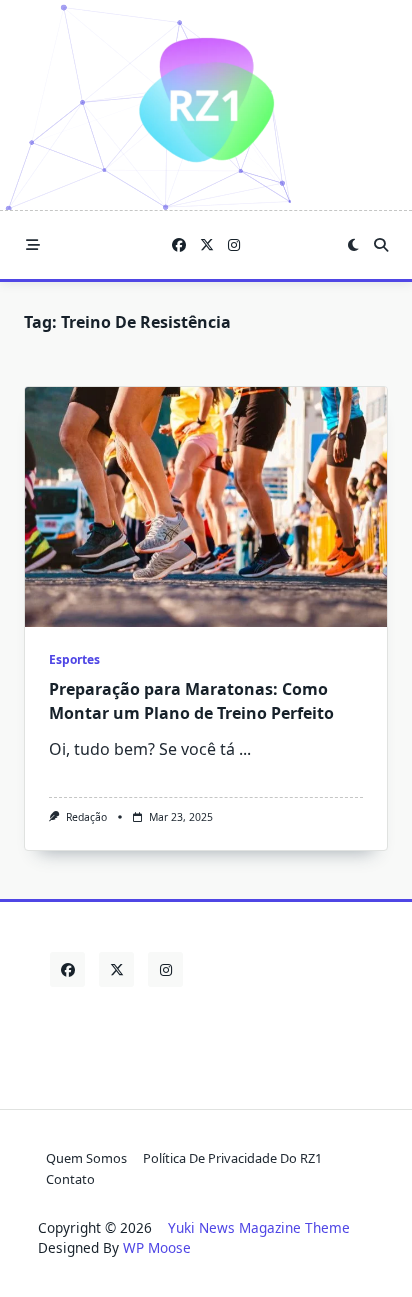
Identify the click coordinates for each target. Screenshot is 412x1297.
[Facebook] (179, 245)
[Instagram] (234, 245)
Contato (70, 1179)
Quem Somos (86, 1158)
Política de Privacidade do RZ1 (232, 1158)
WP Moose (157, 1247)
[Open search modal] (381, 245)
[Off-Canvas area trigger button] (33, 245)
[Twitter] (207, 245)
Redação (86, 817)
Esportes (74, 659)
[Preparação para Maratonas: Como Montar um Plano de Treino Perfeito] (206, 507)
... (245, 749)
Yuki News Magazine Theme (259, 1227)
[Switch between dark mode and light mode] (353, 245)
